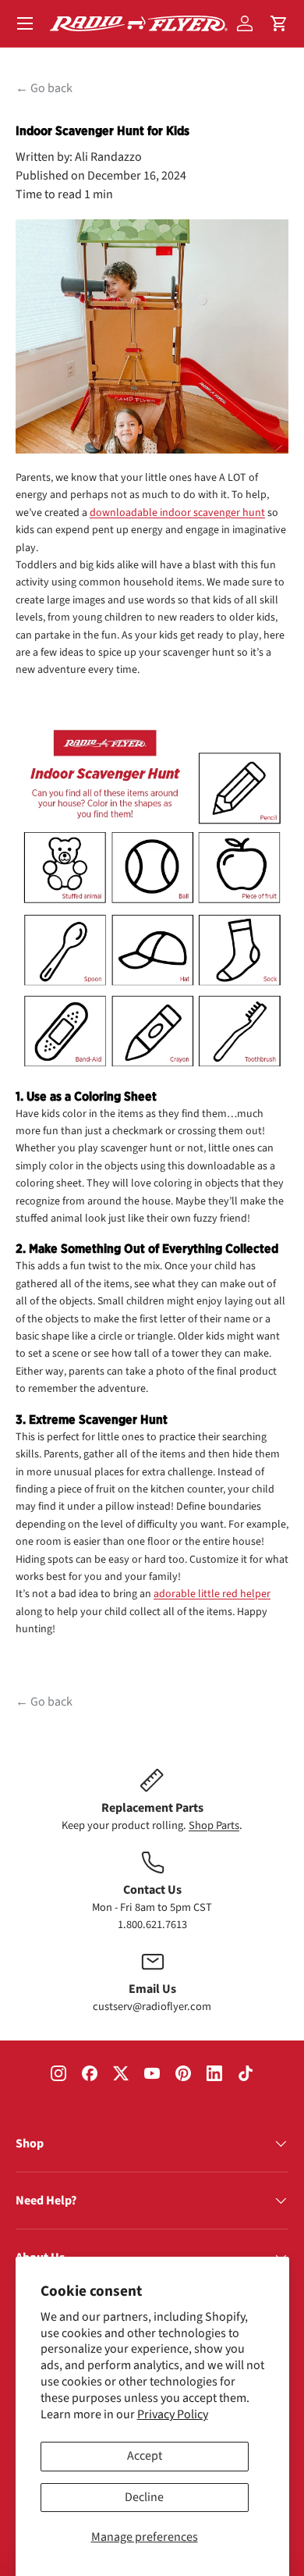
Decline (144, 2497)
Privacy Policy (173, 2414)
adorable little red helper (212, 1594)
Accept (145, 2456)
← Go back (44, 88)
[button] (279, 23)
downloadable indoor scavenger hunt (177, 513)
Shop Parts (214, 1825)
